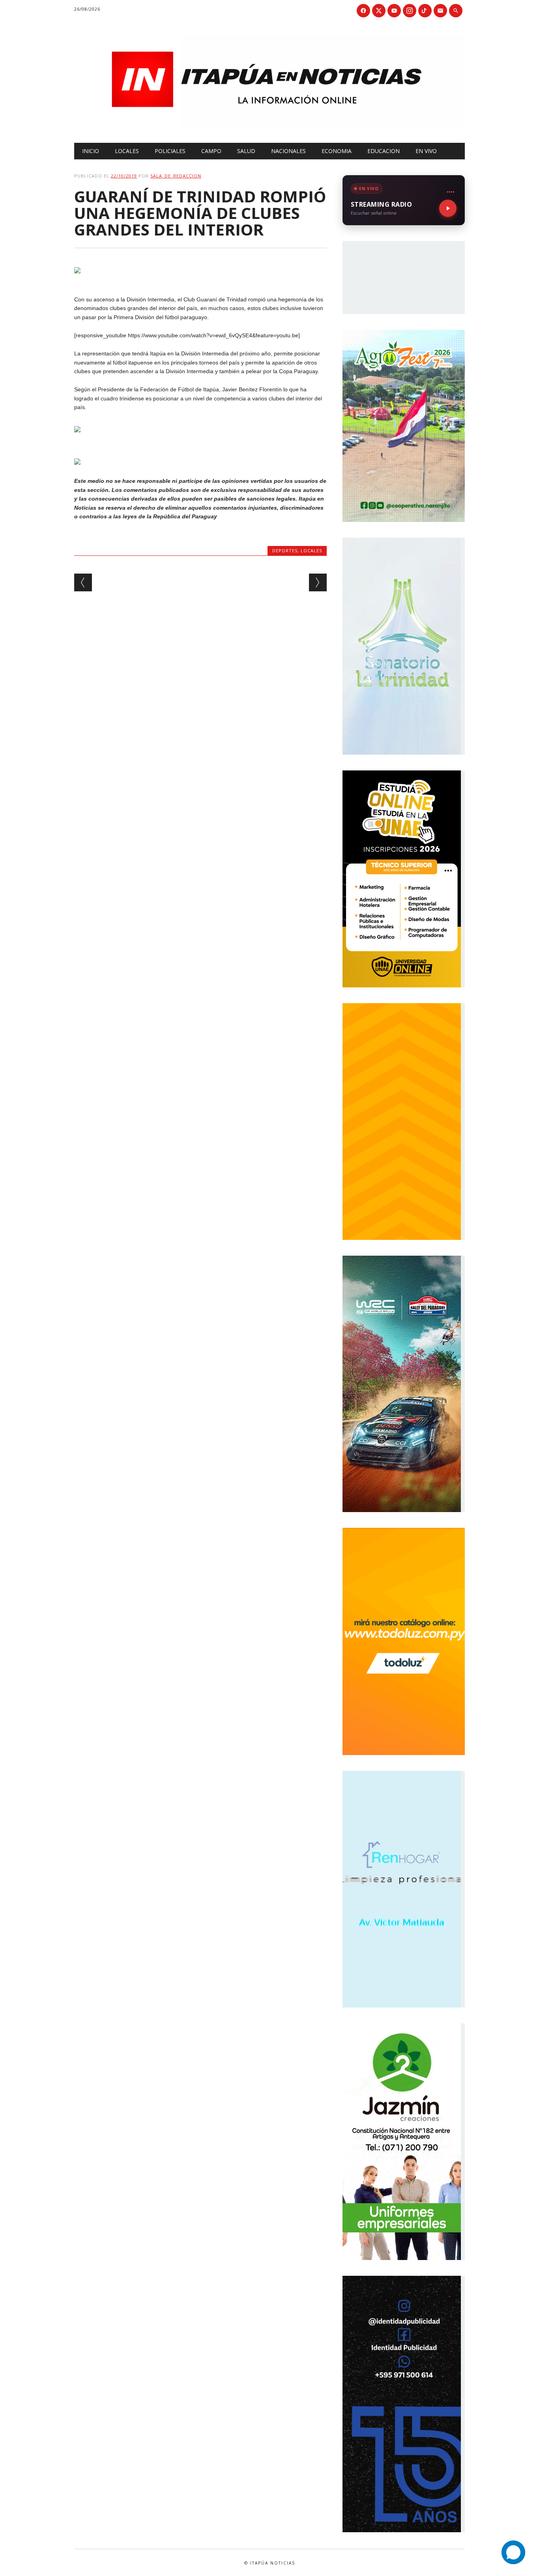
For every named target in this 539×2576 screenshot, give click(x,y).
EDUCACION (384, 151)
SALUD (246, 151)
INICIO (91, 151)
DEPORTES (285, 551)
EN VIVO (426, 151)
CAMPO (211, 151)
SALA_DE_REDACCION (176, 176)
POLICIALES (170, 151)
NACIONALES (288, 151)
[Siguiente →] (318, 582)
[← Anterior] (83, 582)
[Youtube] (394, 11)
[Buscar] (456, 11)
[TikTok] (425, 11)
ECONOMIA (337, 151)
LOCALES (127, 151)
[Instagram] (410, 11)
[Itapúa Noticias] (269, 127)
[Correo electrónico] (440, 11)
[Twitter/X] (379, 11)
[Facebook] (363, 11)
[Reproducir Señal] (448, 208)
